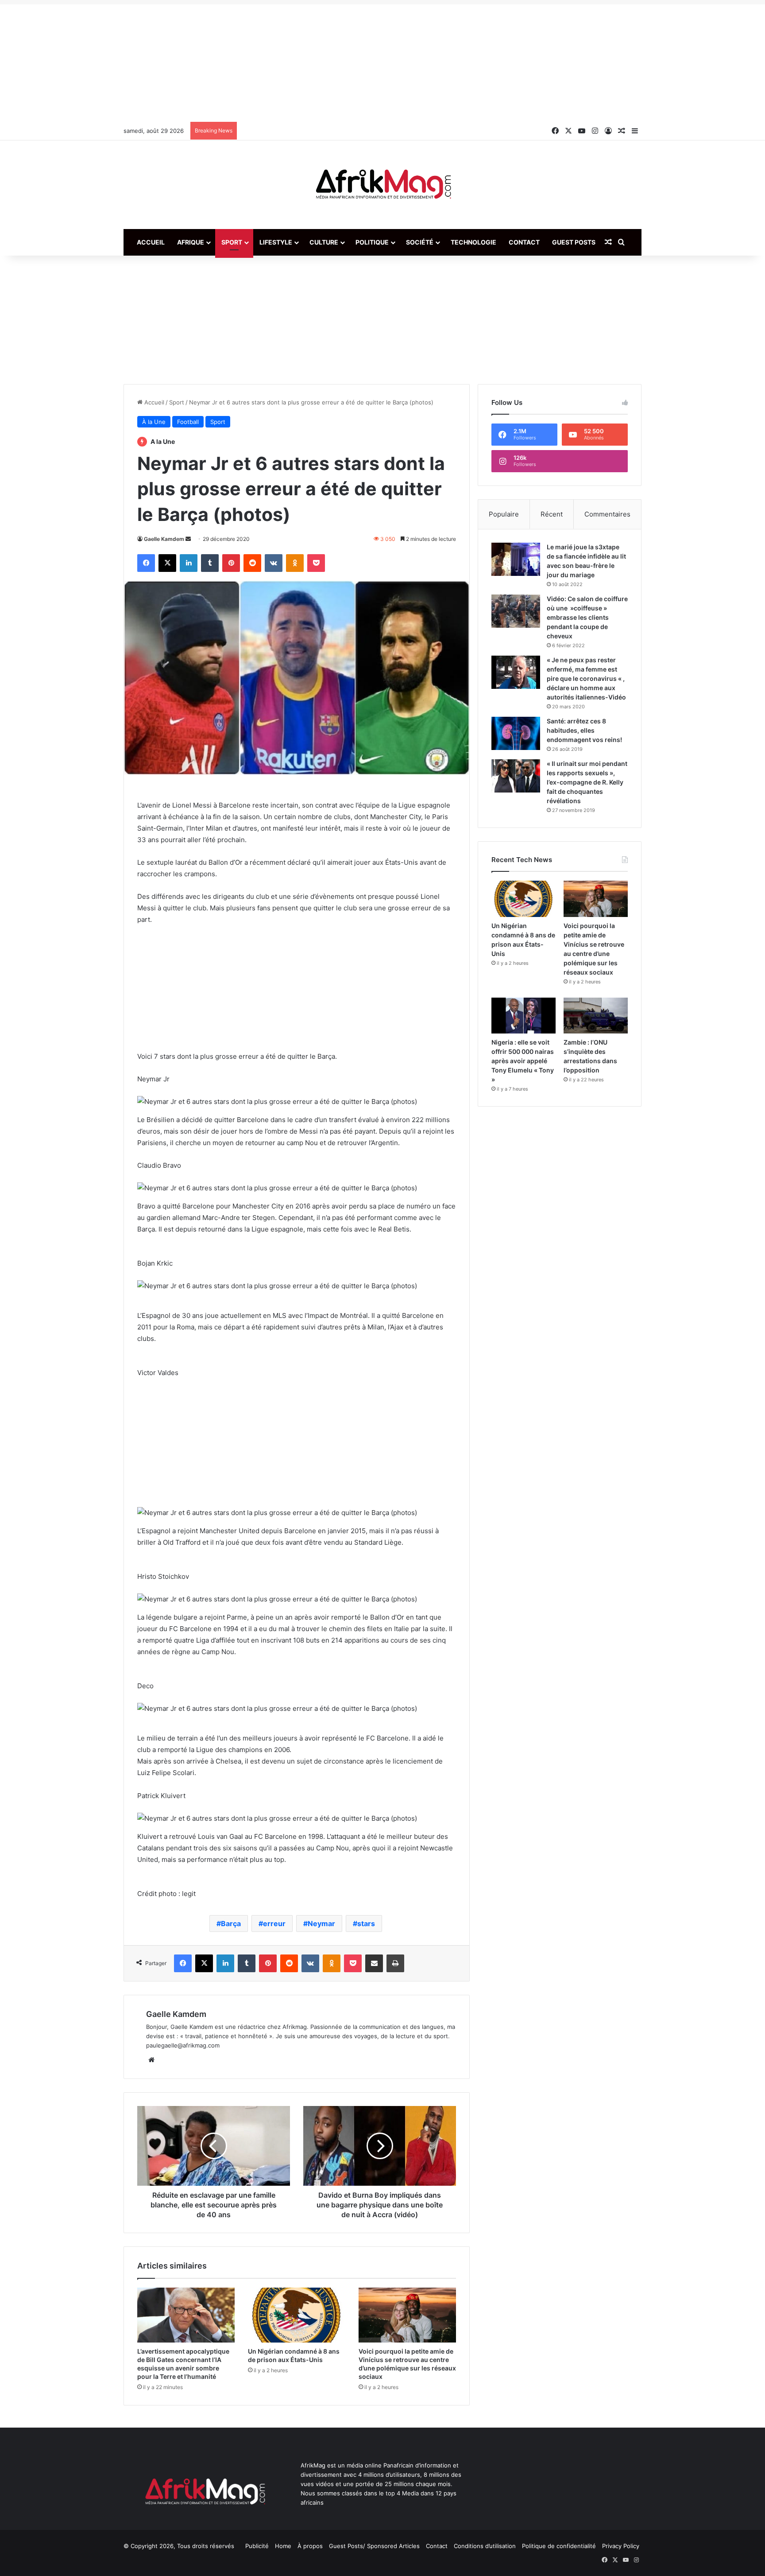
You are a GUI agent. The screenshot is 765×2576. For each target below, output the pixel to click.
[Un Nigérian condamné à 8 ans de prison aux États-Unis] (297, 2315)
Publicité (257, 2546)
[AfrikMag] (382, 185)
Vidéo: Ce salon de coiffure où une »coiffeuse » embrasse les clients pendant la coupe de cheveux (587, 617)
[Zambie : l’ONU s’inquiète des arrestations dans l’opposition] (596, 1016)
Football (188, 422)
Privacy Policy (621, 2546)
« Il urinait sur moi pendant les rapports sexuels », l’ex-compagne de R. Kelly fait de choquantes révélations (587, 782)
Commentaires (607, 514)
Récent (552, 514)
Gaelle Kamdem (164, 539)
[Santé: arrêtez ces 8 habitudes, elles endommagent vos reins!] (516, 733)
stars (366, 1923)
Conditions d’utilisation (485, 2546)
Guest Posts (574, 242)
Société (420, 242)
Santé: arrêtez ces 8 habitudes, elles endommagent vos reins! (584, 730)
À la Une (154, 422)
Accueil (151, 242)
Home (283, 2546)
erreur (274, 1923)
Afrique (191, 242)
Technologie (473, 242)
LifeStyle (276, 242)
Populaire (504, 514)
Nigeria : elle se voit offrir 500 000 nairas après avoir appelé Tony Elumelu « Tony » (523, 1061)
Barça (231, 1923)
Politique (372, 242)
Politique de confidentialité (559, 2546)
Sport (232, 242)
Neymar (321, 1923)
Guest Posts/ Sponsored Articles (374, 2546)
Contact (524, 242)
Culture (324, 242)
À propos (310, 2546)
